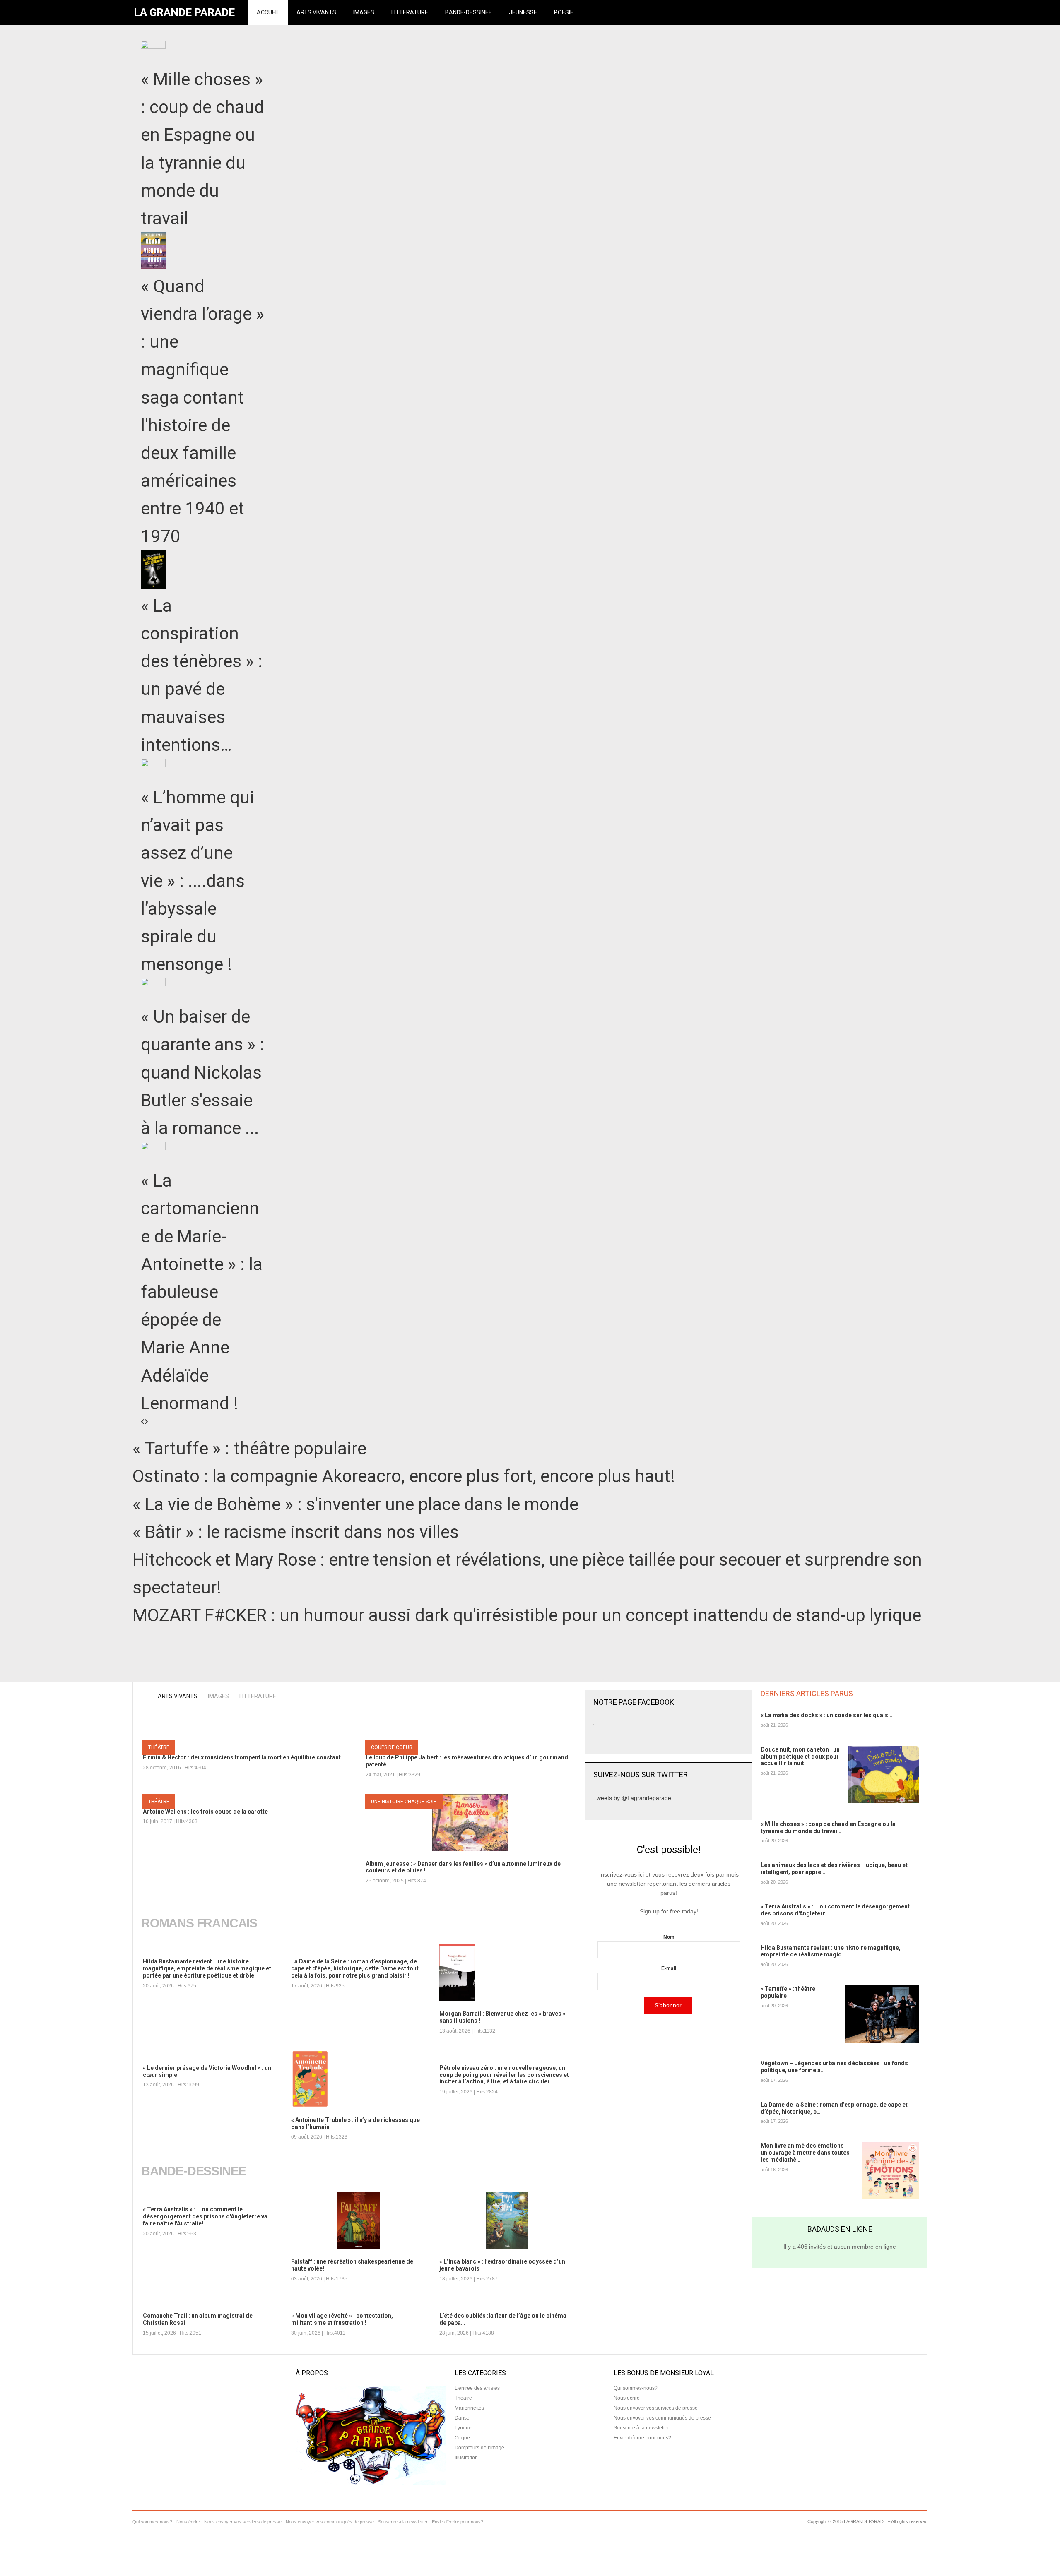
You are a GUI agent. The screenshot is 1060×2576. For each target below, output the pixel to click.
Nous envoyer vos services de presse (656, 2408)
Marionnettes (469, 2408)
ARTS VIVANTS (316, 12)
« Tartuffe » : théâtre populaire (249, 1448)
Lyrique (463, 2428)
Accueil (268, 12)
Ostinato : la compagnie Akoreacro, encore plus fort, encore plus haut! (404, 1476)
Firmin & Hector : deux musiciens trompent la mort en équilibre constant (242, 1757)
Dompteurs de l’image (479, 2448)
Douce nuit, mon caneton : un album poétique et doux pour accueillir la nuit (800, 1757)
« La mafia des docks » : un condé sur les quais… (826, 1715)
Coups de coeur (392, 1747)
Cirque (462, 2438)
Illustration (466, 2458)
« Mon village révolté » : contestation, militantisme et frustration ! (342, 2319)
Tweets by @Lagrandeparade (632, 1798)
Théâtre (159, 1747)
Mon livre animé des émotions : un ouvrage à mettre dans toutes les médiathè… (805, 2153)
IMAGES (364, 12)
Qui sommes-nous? (636, 2388)
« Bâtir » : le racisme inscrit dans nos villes (296, 1532)
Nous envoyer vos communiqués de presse (662, 2418)
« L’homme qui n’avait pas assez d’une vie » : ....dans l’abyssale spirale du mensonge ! (198, 881)
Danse (462, 2418)
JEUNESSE (523, 12)
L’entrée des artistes (477, 2388)
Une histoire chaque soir (404, 1802)
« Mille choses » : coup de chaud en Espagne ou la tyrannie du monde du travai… (828, 1827)
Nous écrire (627, 2398)
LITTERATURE (410, 12)
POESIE (564, 12)
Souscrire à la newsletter (641, 2428)
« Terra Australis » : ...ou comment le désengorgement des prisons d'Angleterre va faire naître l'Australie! (205, 2216)
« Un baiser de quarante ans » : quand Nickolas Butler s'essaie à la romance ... (202, 1072)
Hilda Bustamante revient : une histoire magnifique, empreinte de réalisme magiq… (831, 1951)
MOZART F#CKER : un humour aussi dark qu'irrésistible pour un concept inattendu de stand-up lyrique (527, 1615)
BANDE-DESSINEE (469, 12)
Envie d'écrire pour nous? (642, 2438)
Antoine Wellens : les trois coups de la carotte (205, 1812)
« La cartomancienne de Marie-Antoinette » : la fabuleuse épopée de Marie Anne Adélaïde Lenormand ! (202, 1292)
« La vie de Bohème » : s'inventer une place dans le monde (355, 1504)
